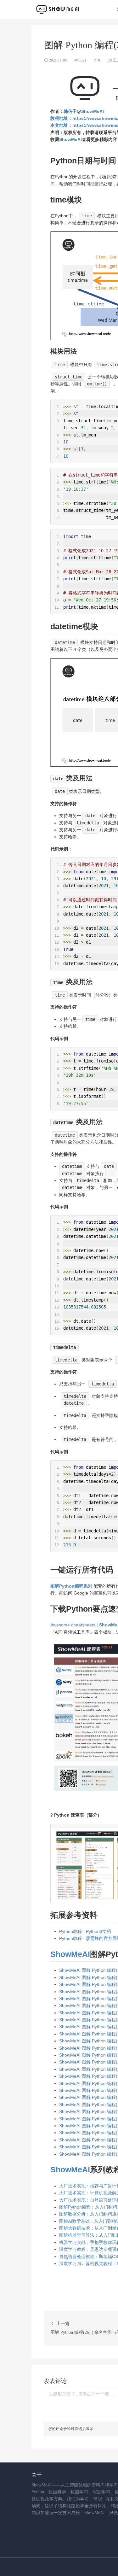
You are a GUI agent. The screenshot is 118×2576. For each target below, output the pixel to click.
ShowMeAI (93, 111)
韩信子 (70, 111)
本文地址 (59, 125)
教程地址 (59, 118)
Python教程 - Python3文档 (85, 1931)
